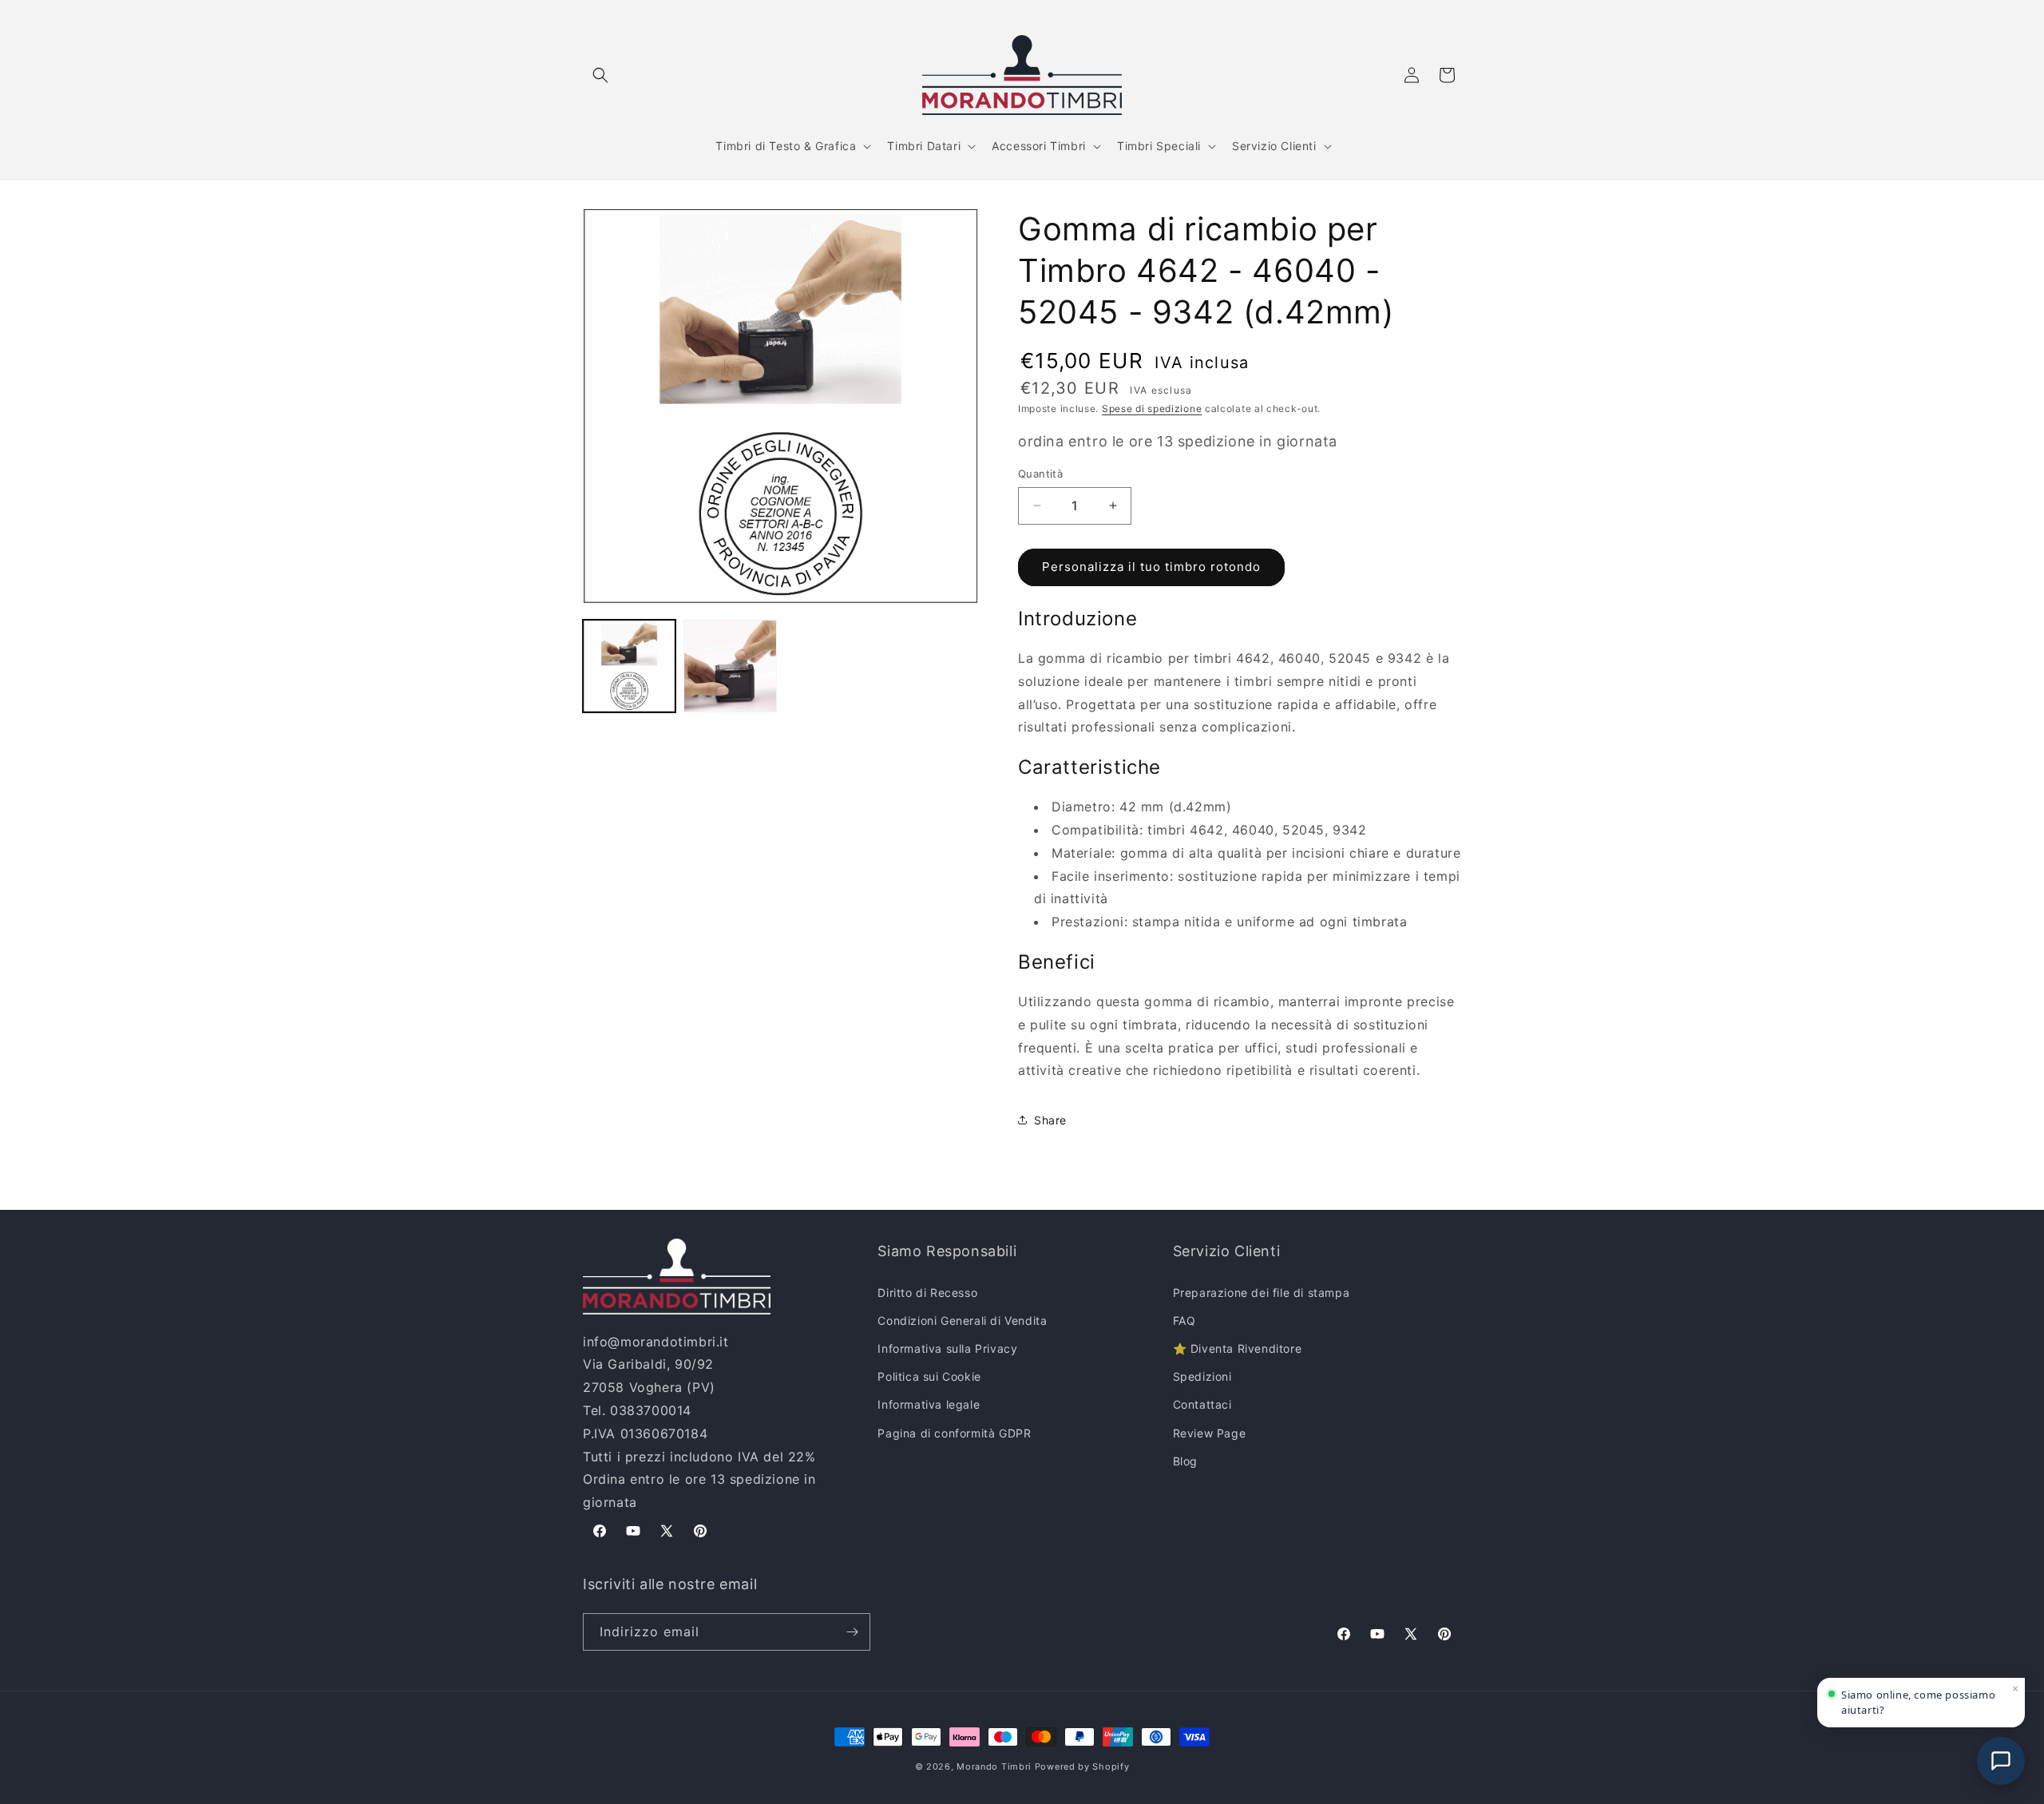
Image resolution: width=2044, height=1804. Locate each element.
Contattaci (1202, 1404)
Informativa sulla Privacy (947, 1348)
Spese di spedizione (1152, 408)
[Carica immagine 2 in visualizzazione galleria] (730, 666)
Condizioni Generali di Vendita (962, 1320)
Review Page (1210, 1433)
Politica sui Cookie (929, 1376)
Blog (1185, 1461)
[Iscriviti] (852, 1632)
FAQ (1184, 1320)
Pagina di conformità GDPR (954, 1433)
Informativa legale (929, 1404)
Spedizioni (1202, 1376)
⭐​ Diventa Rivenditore (1238, 1348)
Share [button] (1050, 1120)
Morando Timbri (994, 1766)
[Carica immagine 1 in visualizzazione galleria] (629, 666)
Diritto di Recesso (927, 1293)
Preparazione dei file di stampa (1262, 1293)
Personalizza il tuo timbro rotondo (1151, 567)
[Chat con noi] (2001, 1761)
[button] (600, 75)
